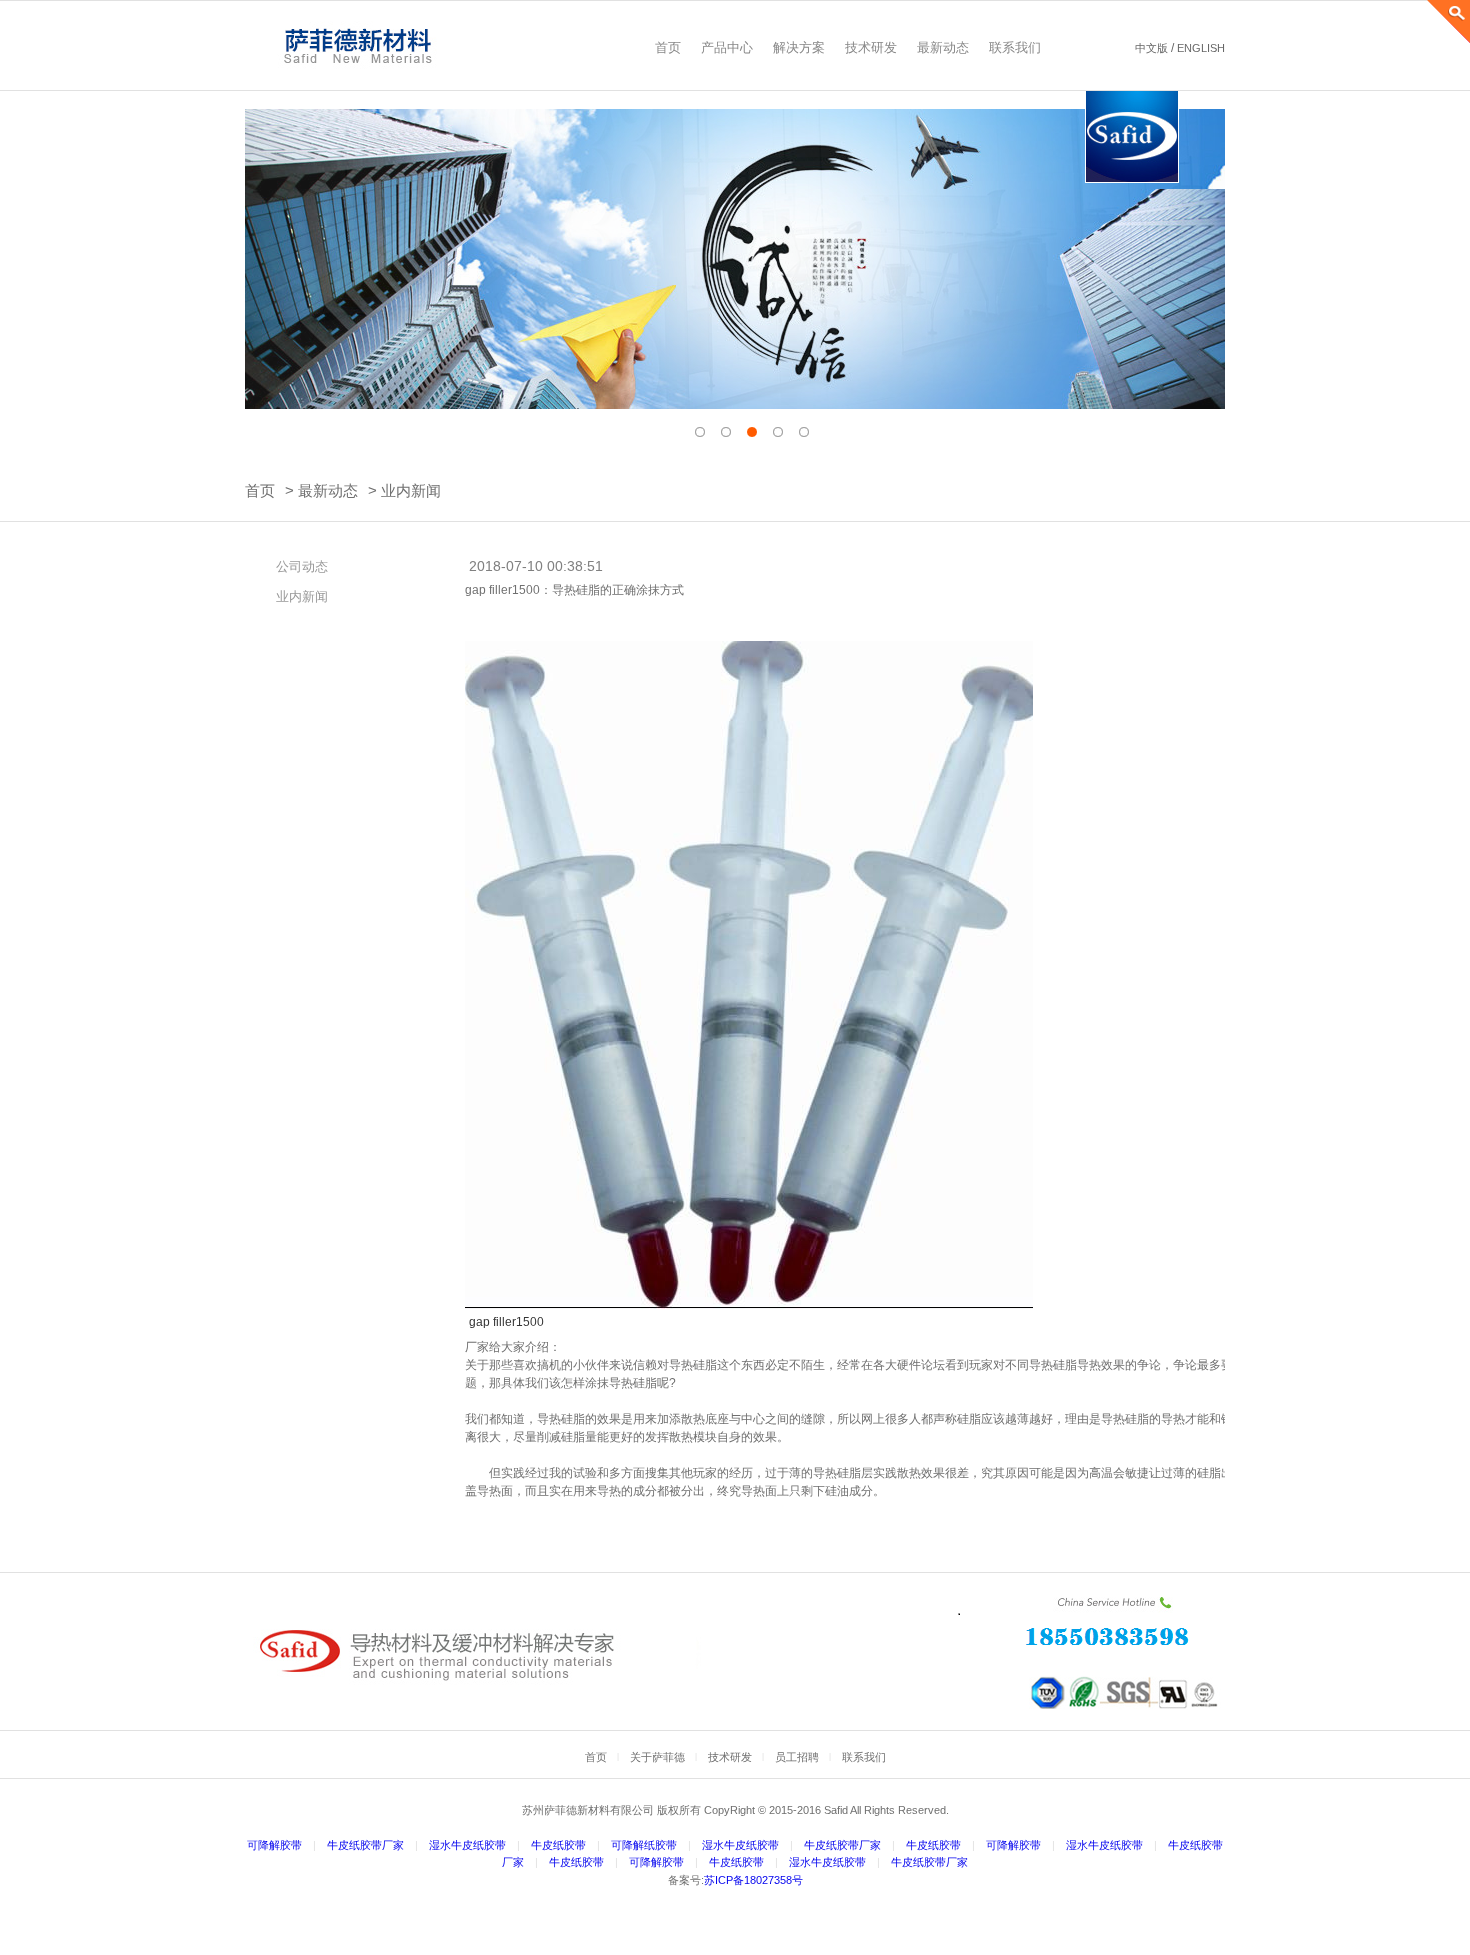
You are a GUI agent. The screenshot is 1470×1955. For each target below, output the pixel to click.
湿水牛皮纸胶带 (467, 1845)
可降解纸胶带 (644, 1845)
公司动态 (302, 566)
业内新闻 (411, 490)
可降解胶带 (274, 1845)
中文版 (1151, 48)
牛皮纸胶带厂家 (365, 1845)
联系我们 (864, 1757)
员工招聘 (797, 1757)
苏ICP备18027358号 (753, 1880)
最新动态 (328, 490)
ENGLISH (1201, 48)
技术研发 (730, 1757)
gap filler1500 (506, 1322)
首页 (260, 490)
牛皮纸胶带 (558, 1845)
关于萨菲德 (657, 1757)
